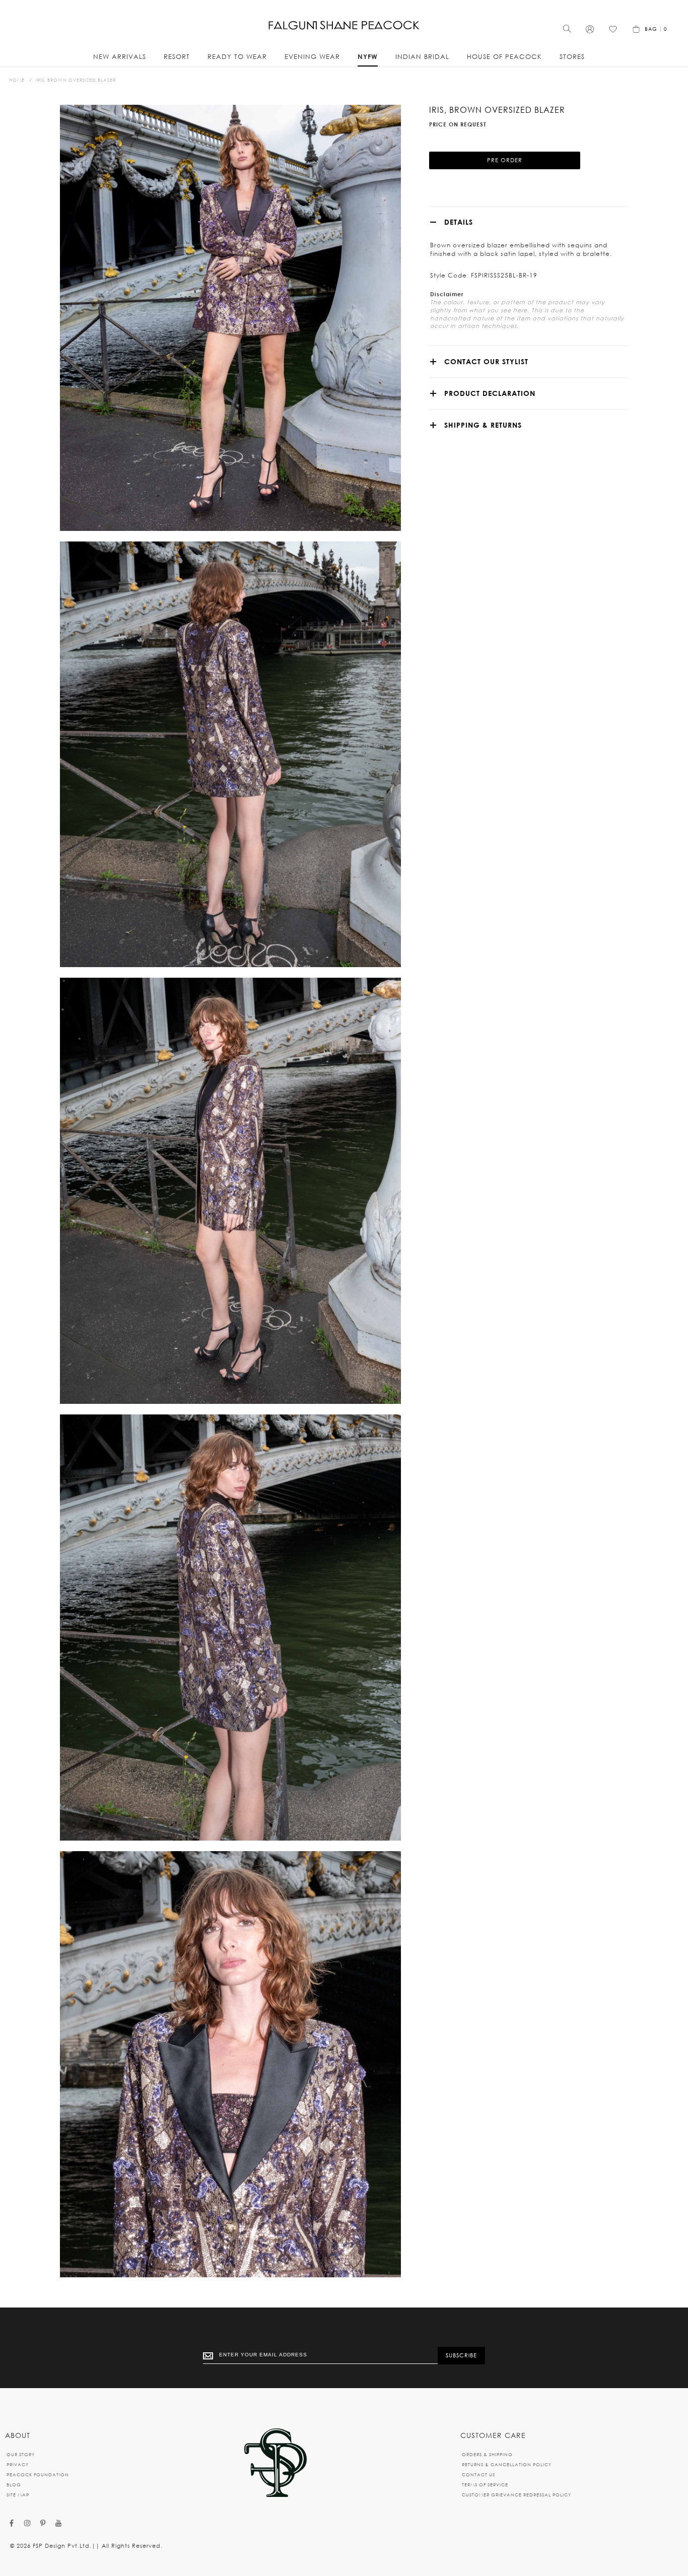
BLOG (14, 2485)
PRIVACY (18, 2464)
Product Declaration (490, 393)
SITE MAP (18, 2495)
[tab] (528, 222)
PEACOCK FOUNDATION (38, 2475)
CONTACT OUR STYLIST (486, 361)
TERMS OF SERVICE (485, 2485)
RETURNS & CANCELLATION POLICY (507, 2464)
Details (459, 222)
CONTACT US (478, 2475)
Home (17, 80)
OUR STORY (21, 2454)
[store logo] (344, 25)
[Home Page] (276, 2463)
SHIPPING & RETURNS (483, 425)
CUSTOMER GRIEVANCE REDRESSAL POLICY (517, 2495)
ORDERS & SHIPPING (487, 2454)
